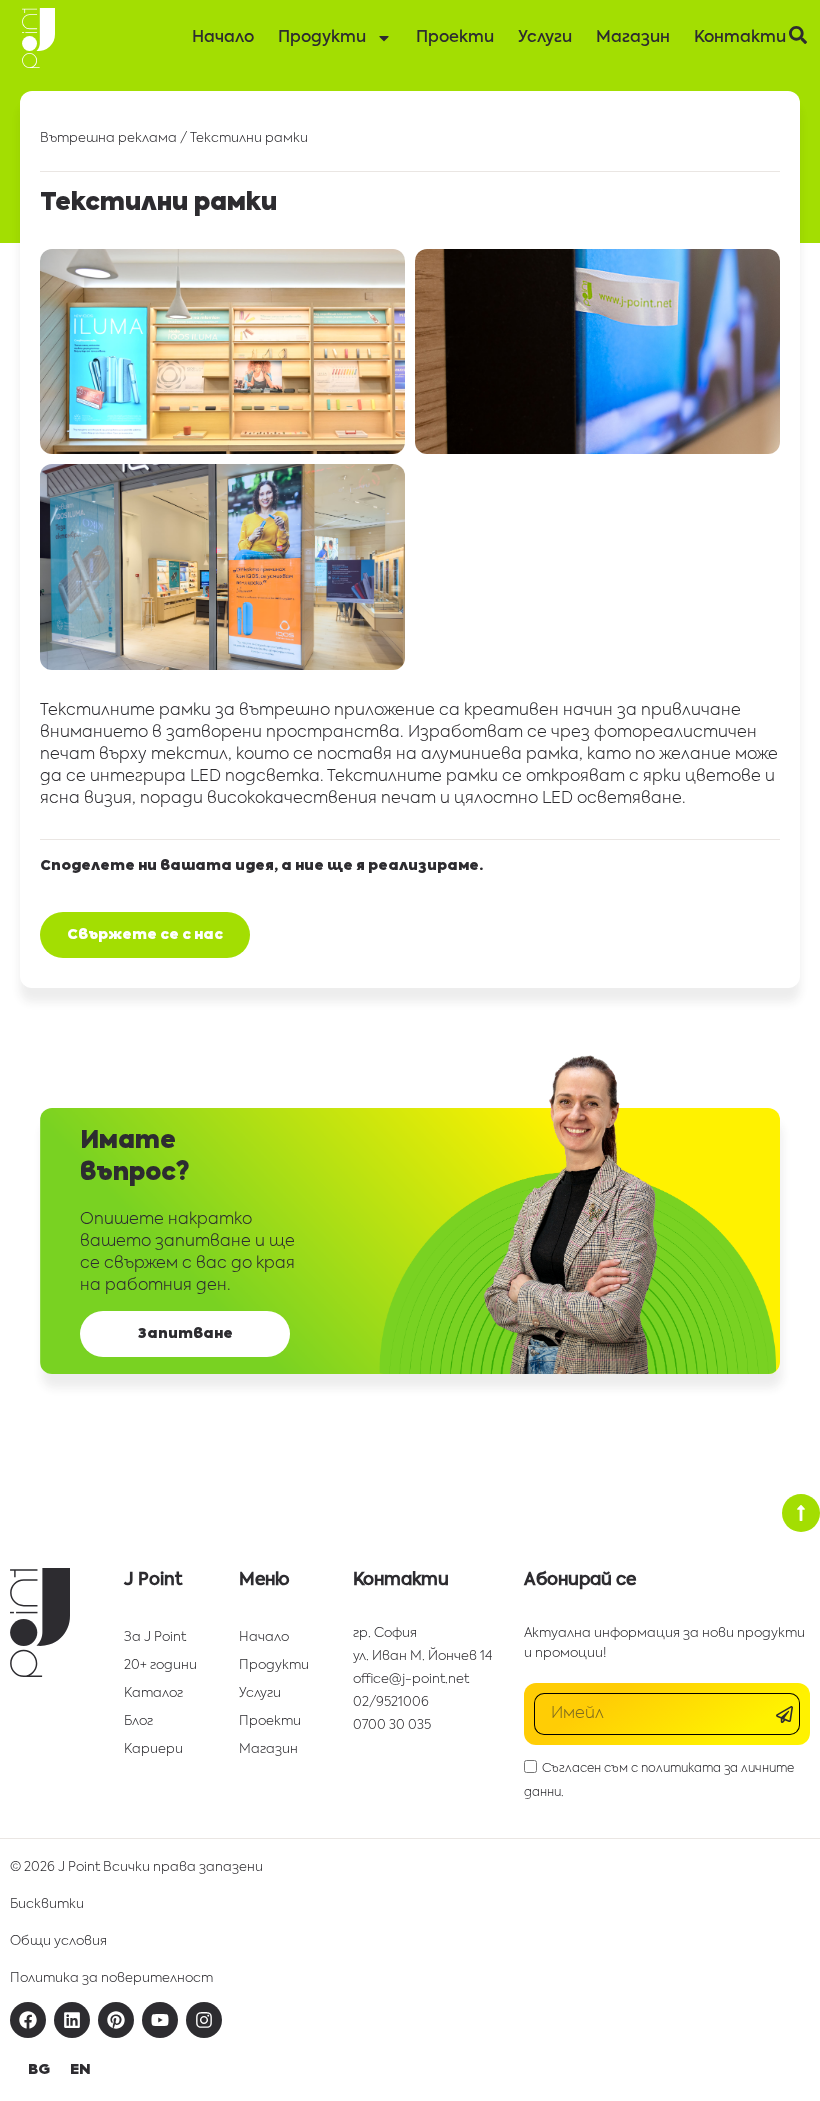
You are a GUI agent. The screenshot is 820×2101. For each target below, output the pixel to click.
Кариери (153, 1749)
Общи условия (58, 1941)
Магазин (633, 38)
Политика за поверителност (111, 1978)
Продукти (322, 38)
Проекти (455, 38)
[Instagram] (204, 2020)
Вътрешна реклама (108, 138)
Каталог (153, 1693)
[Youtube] (160, 2020)
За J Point (155, 1637)
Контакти (740, 38)
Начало (223, 38)
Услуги (545, 38)
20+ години (160, 1665)
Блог (138, 1721)
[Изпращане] (787, 1714)
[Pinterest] (116, 2020)
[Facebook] (28, 2020)
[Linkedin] (72, 2020)
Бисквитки (47, 1904)
